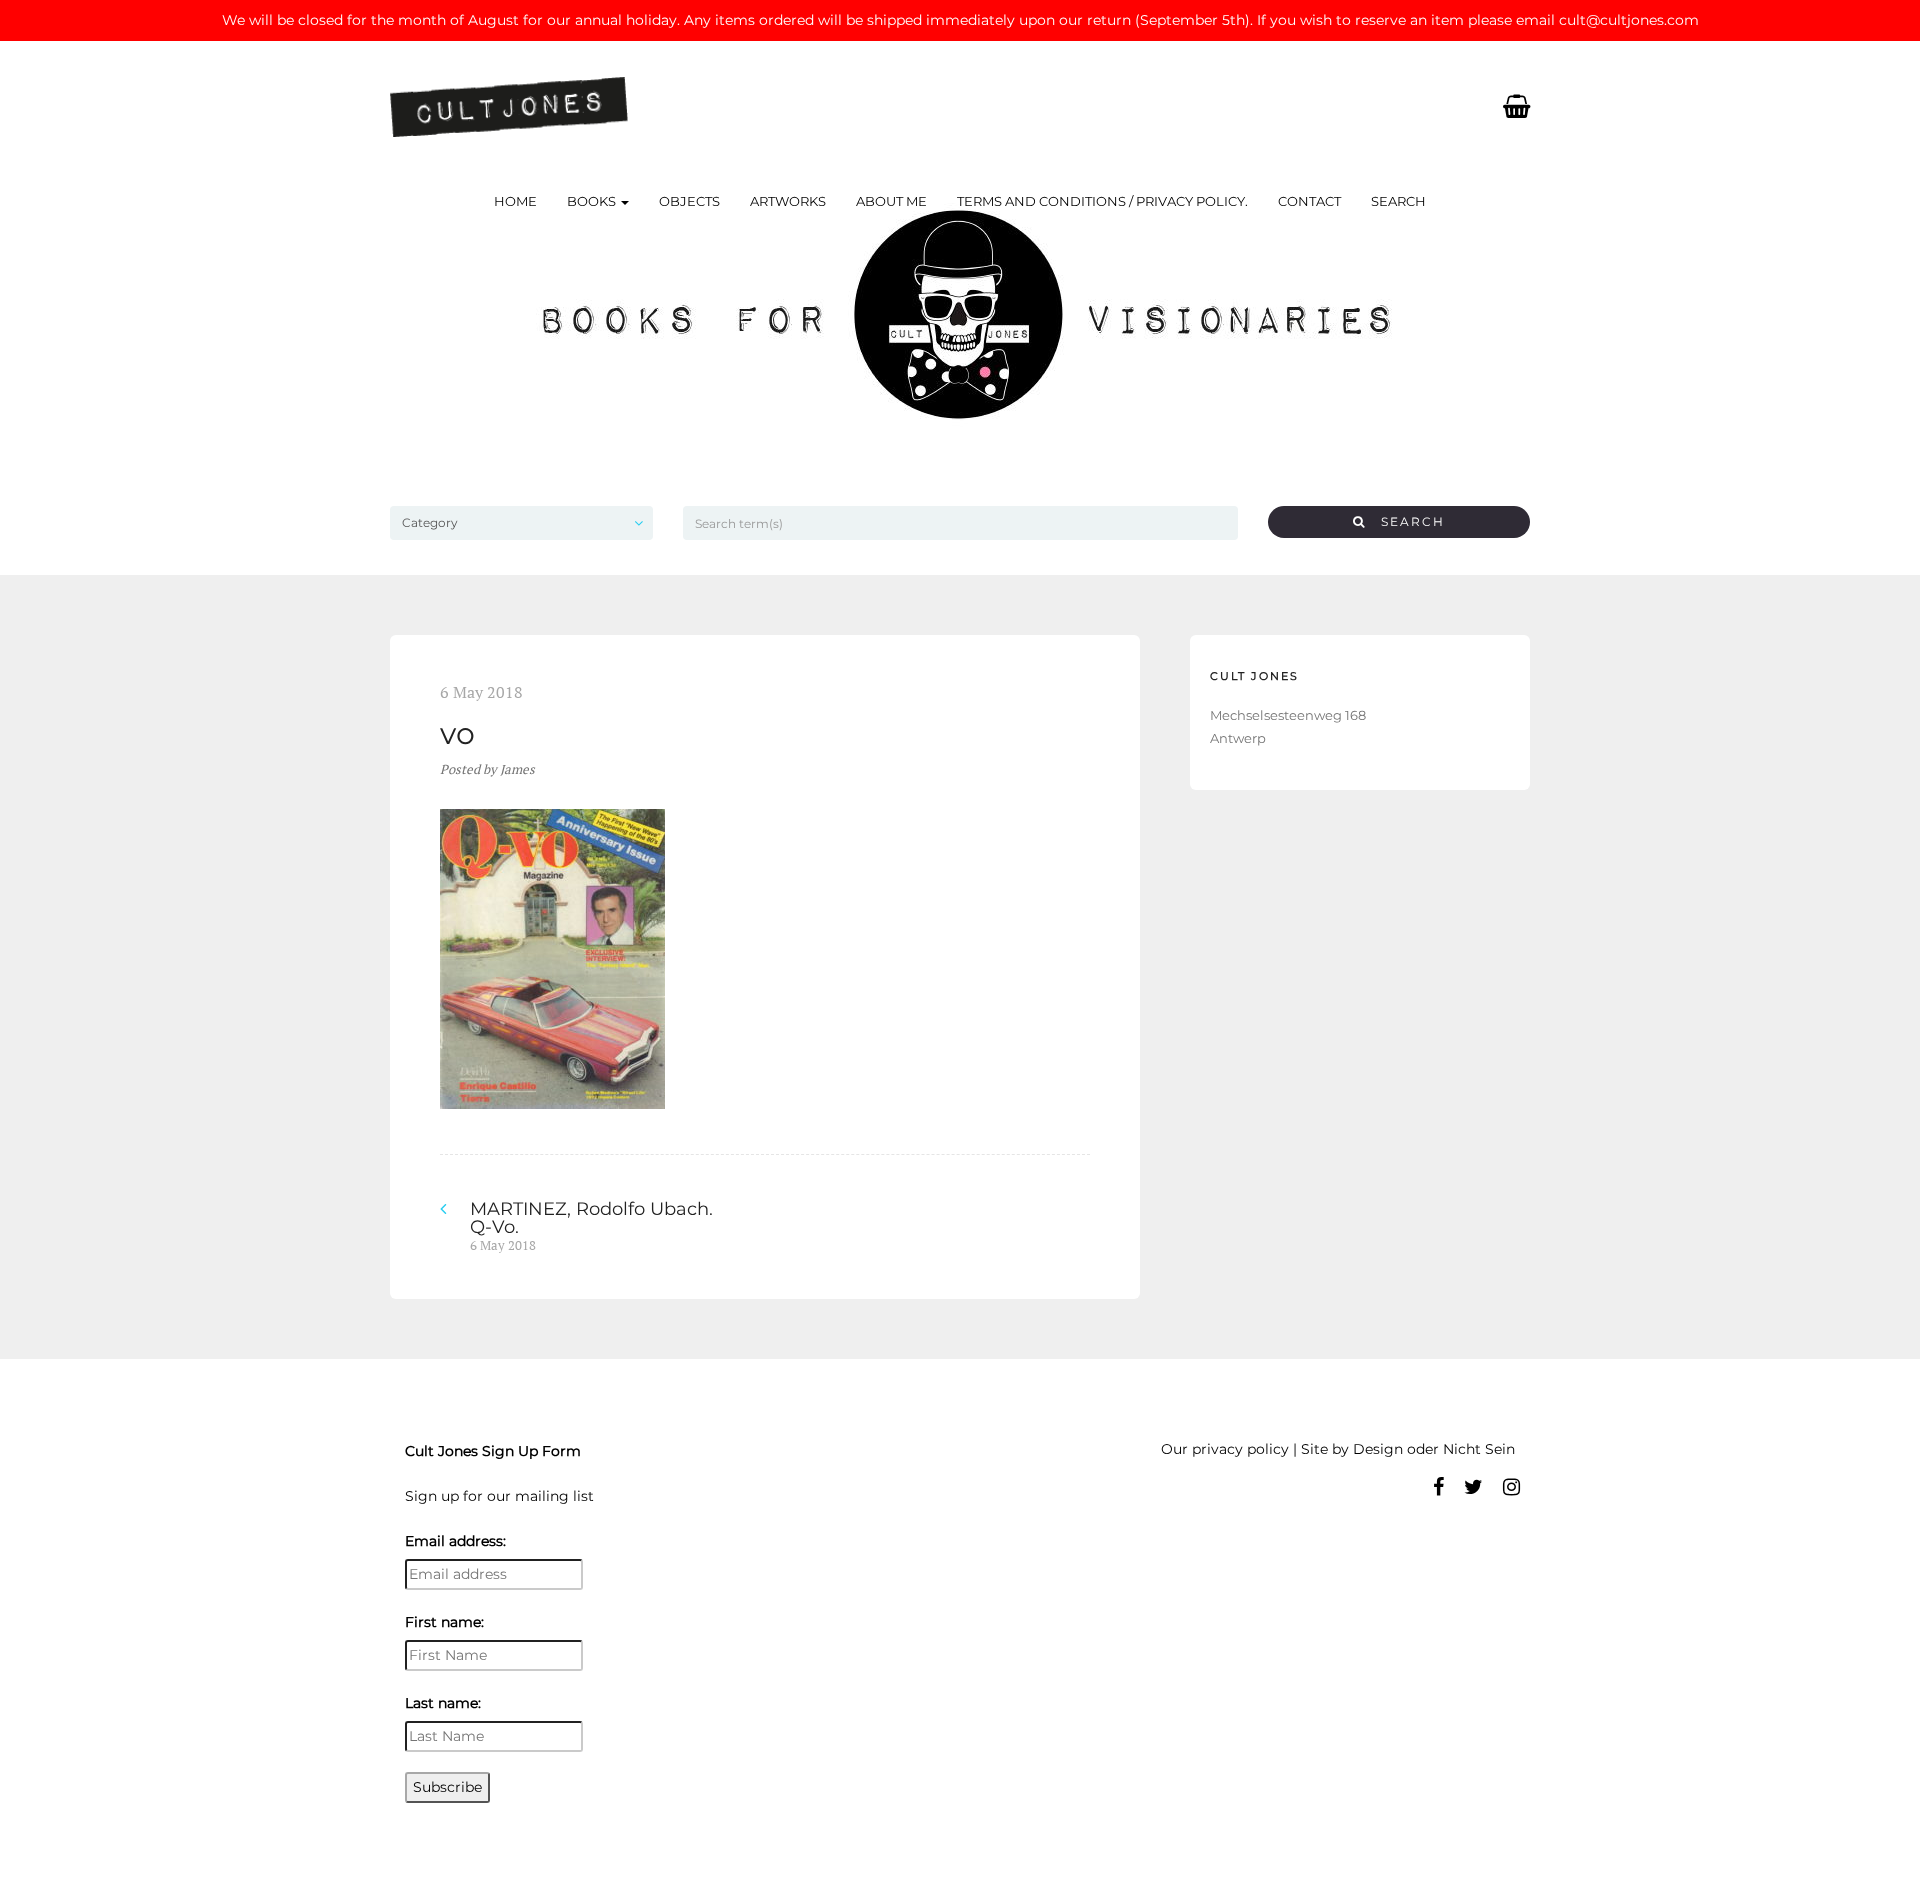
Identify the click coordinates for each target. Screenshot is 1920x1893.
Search (1398, 201)
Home (515, 201)
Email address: (455, 1541)
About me (891, 201)
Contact (1309, 201)
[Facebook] (1438, 1487)
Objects (689, 201)
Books (593, 201)
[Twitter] (1473, 1487)
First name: (444, 1622)
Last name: (443, 1703)
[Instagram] (1511, 1487)
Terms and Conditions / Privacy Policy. (1102, 201)
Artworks (788, 201)
